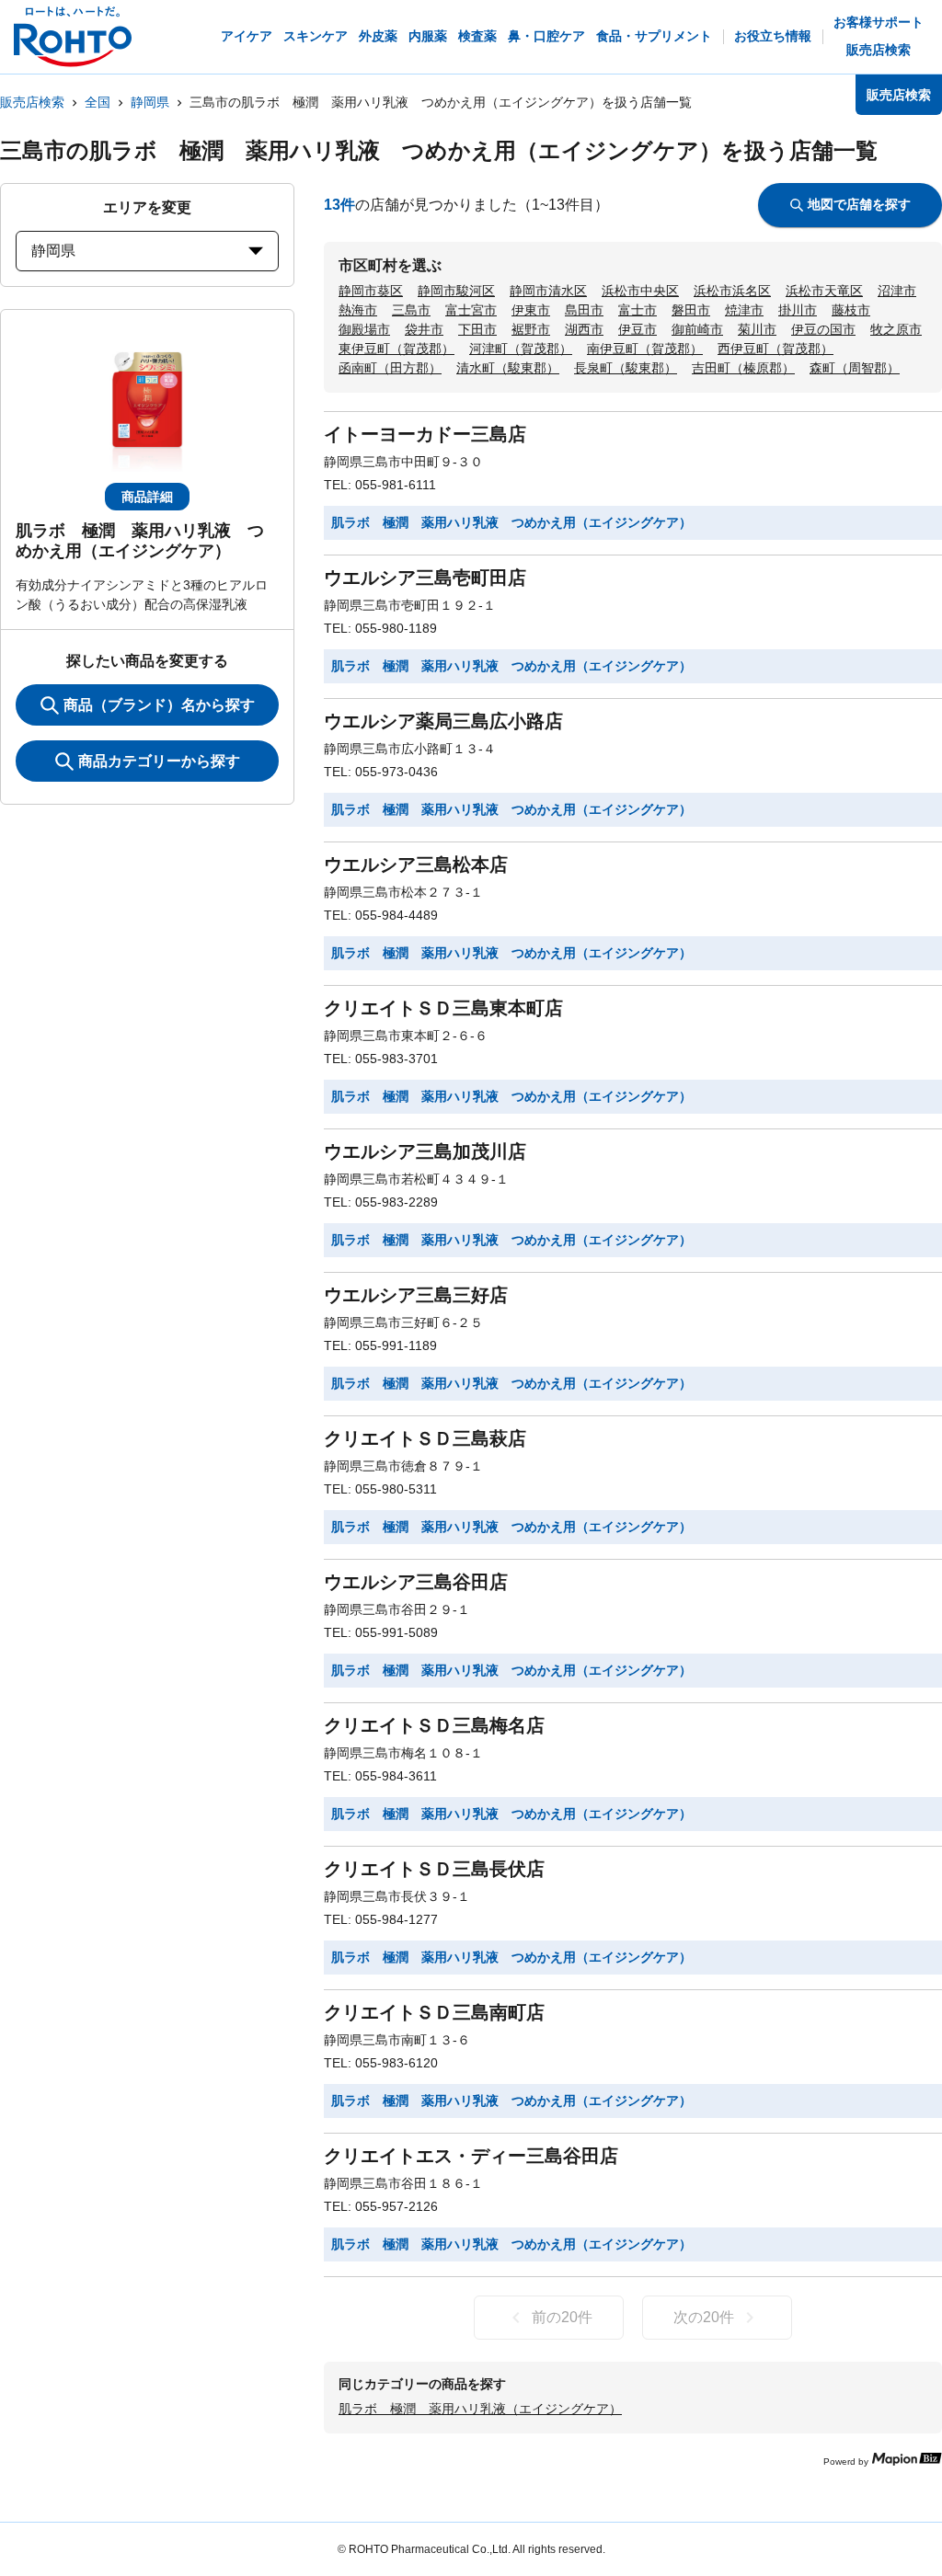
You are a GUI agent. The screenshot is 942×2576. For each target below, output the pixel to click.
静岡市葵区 (371, 291)
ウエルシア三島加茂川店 (425, 1151)
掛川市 (798, 310)
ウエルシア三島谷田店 (416, 1582)
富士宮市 (471, 310)
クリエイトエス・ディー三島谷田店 (471, 2156)
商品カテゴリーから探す (159, 761)
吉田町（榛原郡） (743, 368)
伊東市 (531, 310)
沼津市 (897, 291)
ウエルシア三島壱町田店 (425, 578)
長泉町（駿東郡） (626, 368)
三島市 (411, 310)
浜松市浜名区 (732, 291)
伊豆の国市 (823, 329)
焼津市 (744, 310)
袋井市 (424, 329)
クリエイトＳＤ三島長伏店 (434, 1869)
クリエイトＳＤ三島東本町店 (443, 1008)
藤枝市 (851, 310)
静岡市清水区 (548, 291)
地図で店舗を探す (859, 204)
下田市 (477, 329)
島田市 (584, 310)
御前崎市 (697, 329)
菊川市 (757, 329)
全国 (98, 102)
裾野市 (531, 329)
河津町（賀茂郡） (521, 349)
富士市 (638, 310)
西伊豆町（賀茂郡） (775, 349)
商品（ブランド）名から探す (159, 705)
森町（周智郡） (855, 368)
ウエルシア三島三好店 (416, 1295)
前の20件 (562, 2317)
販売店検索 (32, 102)
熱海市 (358, 310)
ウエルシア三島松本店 (416, 864)
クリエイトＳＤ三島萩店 (425, 1438)
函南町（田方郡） (390, 368)
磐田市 (691, 310)
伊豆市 (638, 329)
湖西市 (584, 329)
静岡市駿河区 (456, 291)
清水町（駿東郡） (508, 368)
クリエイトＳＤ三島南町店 (434, 2012)
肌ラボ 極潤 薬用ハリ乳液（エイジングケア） (480, 2409)
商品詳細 (147, 497)
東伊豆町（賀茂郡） (396, 349)
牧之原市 (896, 329)
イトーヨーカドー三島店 (425, 434)
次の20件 (704, 2317)
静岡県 (150, 102)
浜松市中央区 (640, 291)
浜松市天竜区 (824, 291)
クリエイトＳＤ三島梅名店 (434, 1725)
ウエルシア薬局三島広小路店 (443, 721)
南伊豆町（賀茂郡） (645, 349)
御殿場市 (364, 329)
